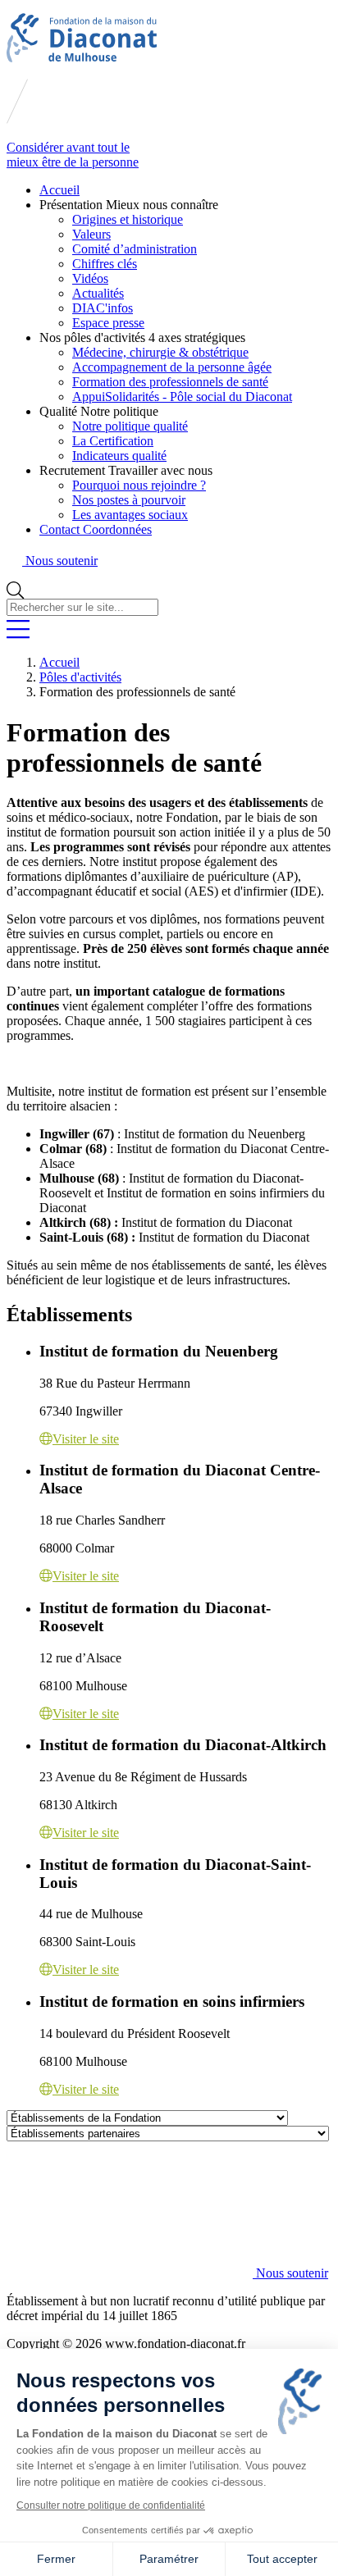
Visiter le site (86, 1439)
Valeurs (91, 234)
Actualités (98, 293)
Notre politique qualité (130, 426)
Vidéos (90, 278)
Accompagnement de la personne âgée (172, 367)
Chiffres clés (105, 264)
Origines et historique (128, 219)
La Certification (113, 441)
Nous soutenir (290, 2273)
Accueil (59, 190)
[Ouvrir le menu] (18, 634)
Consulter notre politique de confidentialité (111, 2505)
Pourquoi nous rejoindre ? (139, 485)
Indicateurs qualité (119, 456)
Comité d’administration (135, 249)
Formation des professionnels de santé (170, 382)
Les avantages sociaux (130, 515)
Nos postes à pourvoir (129, 500)
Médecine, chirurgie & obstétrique (160, 352)
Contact (96, 529)
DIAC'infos (103, 308)
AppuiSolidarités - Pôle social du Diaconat (182, 397)
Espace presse (108, 323)
